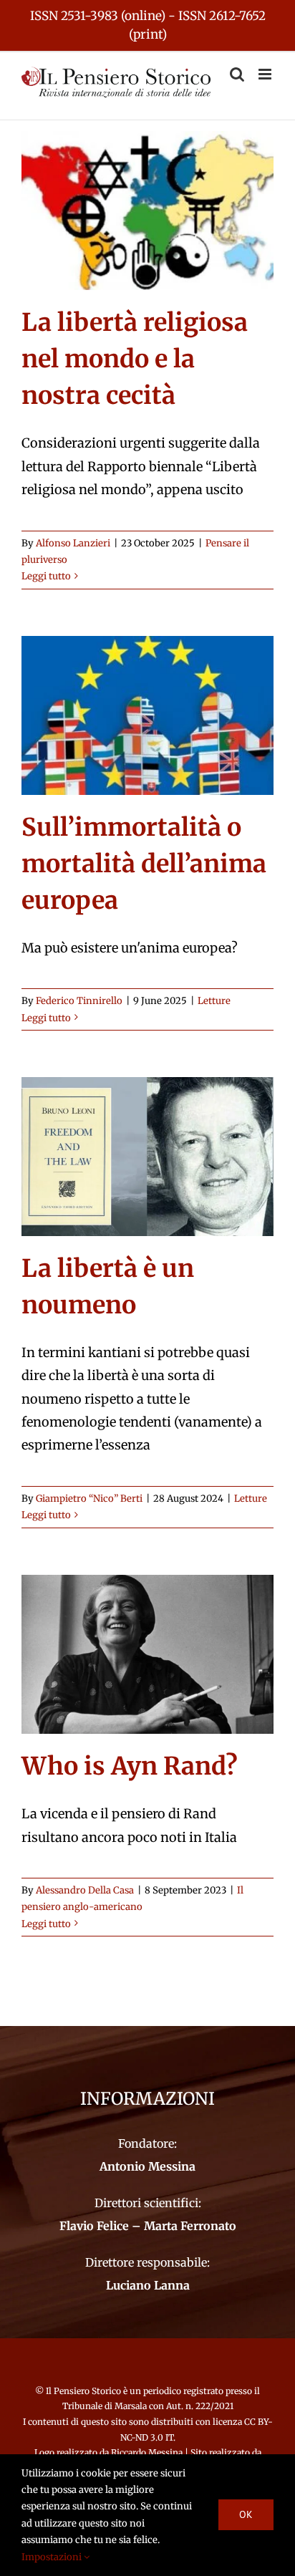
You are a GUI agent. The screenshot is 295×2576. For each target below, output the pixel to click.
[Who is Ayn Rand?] (147, 1654)
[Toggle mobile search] (237, 74)
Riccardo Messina (147, 2452)
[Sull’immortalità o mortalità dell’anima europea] (147, 715)
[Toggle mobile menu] (266, 74)
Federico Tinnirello (79, 1001)
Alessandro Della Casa (85, 1890)
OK (246, 2514)
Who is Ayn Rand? (130, 1766)
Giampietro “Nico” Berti (89, 1499)
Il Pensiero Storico (84, 2391)
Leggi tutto (46, 576)
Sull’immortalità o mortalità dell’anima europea (144, 864)
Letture (214, 1001)
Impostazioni (53, 2557)
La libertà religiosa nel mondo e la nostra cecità (135, 359)
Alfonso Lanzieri (73, 543)
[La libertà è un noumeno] (147, 1157)
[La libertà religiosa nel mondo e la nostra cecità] (147, 211)
